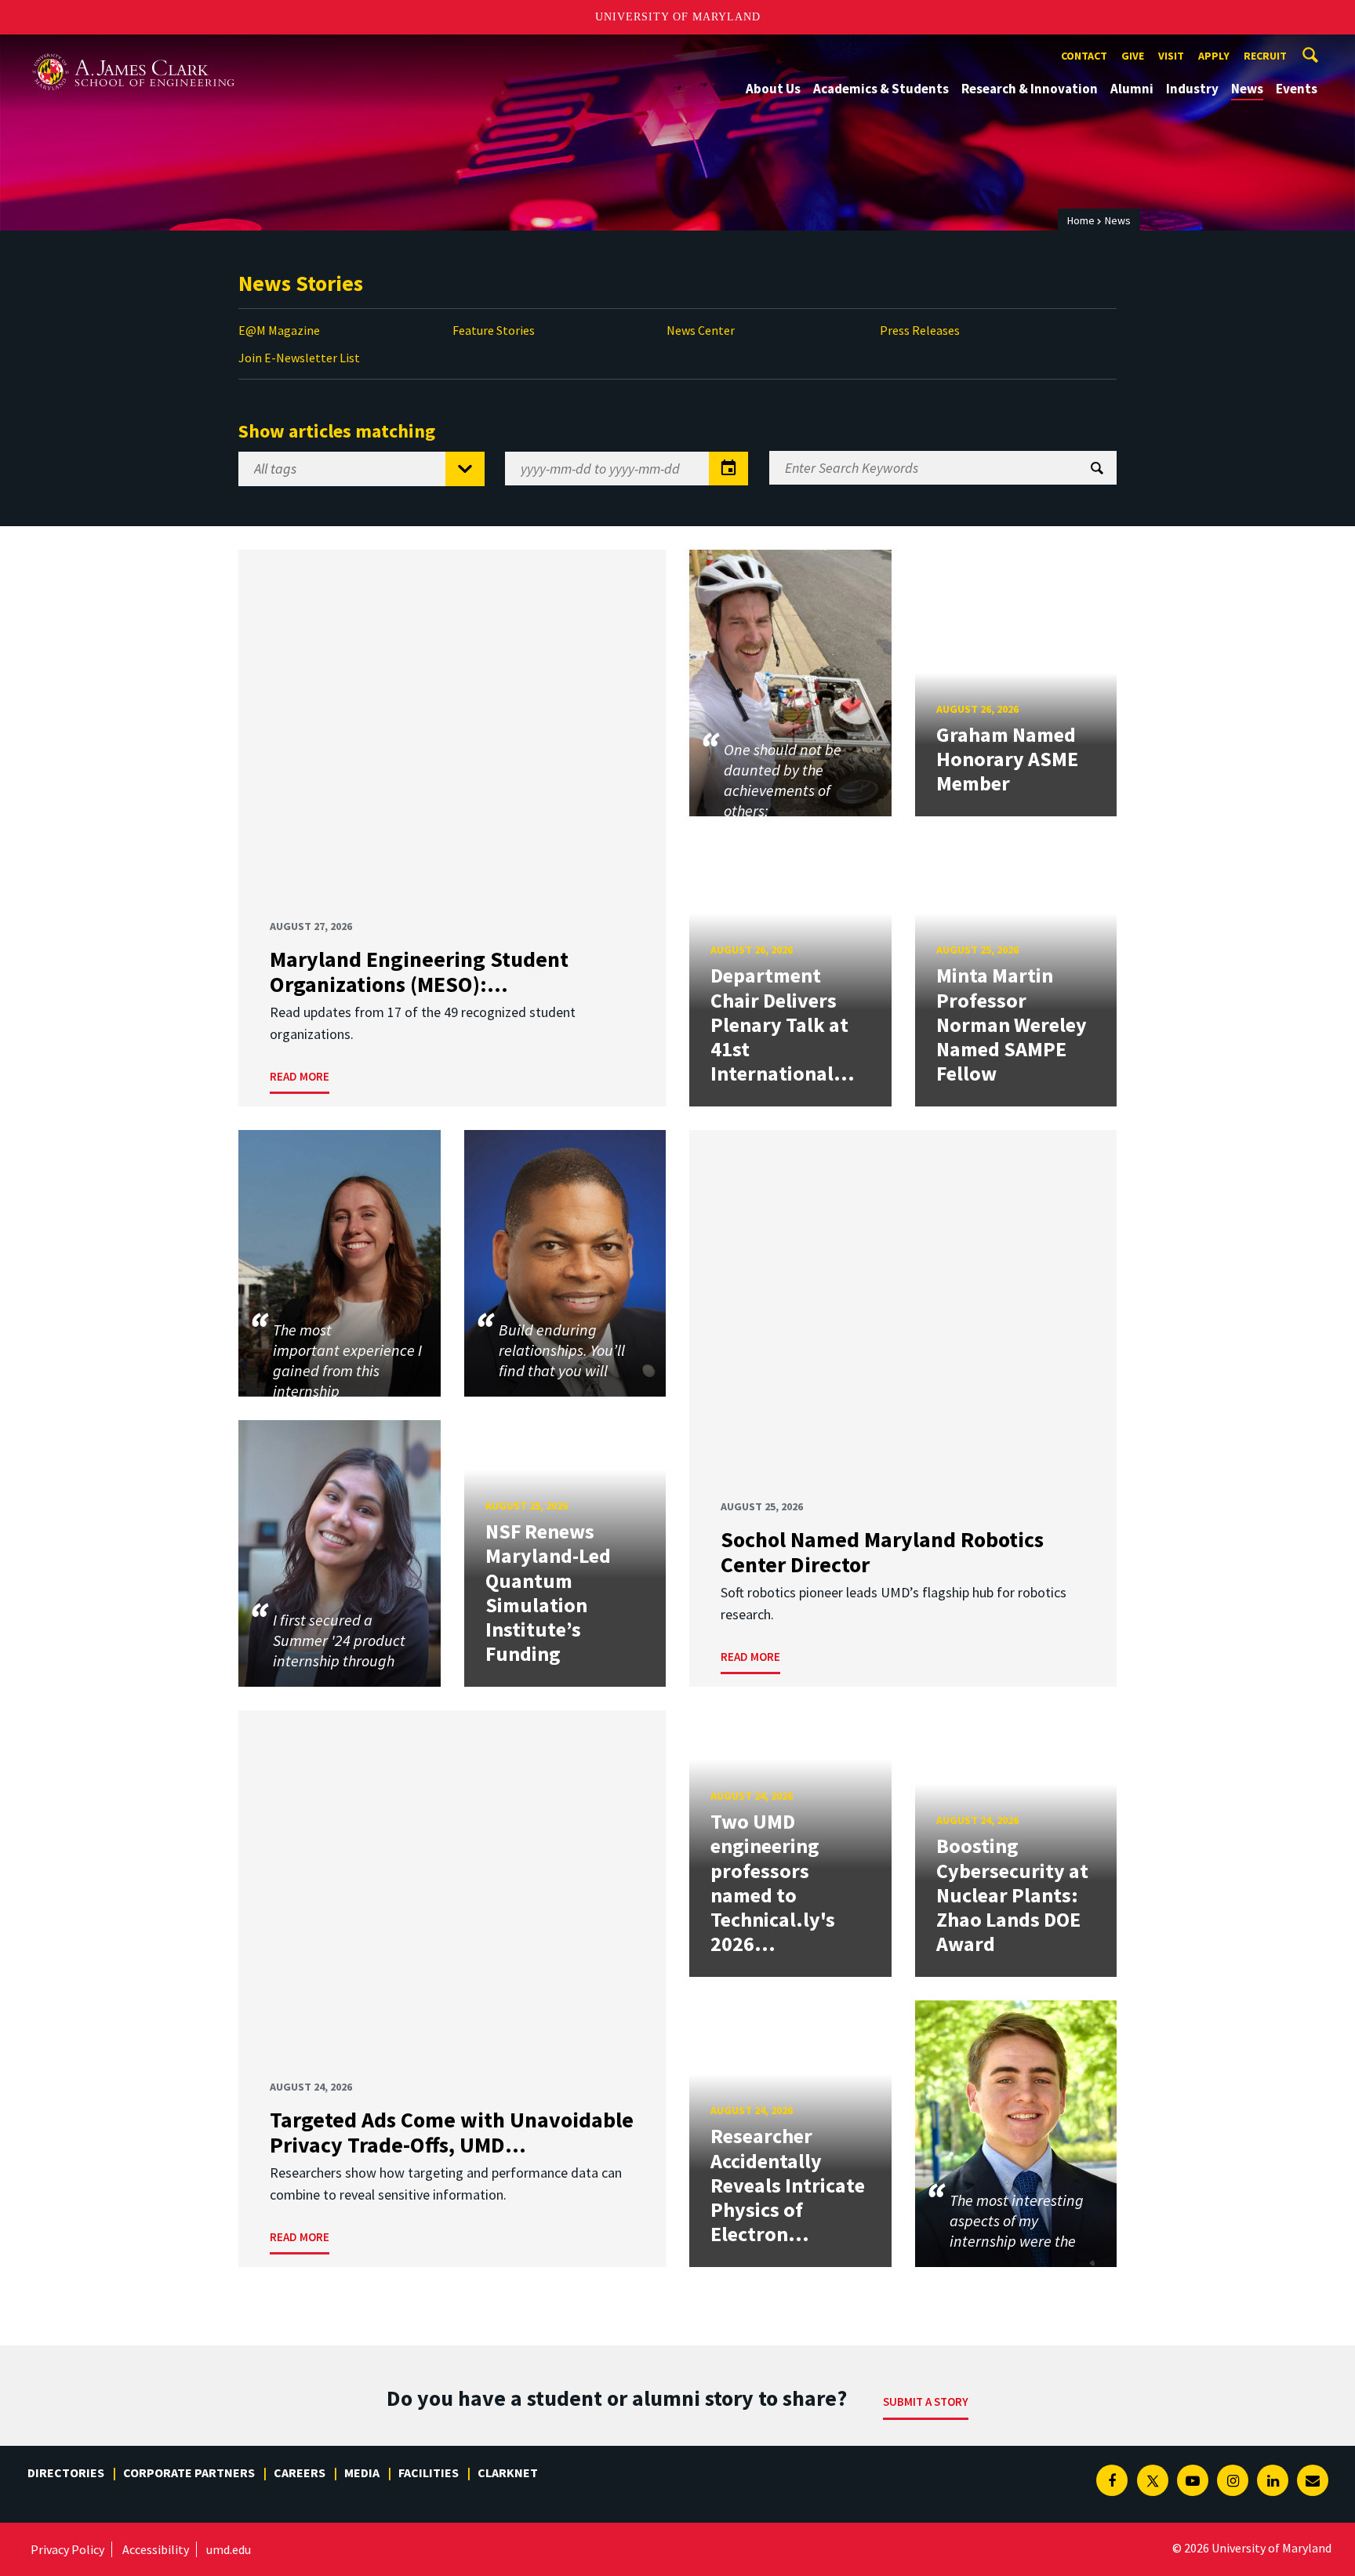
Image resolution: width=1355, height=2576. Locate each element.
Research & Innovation (1030, 89)
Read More (300, 1076)
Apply (1214, 56)
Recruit (1265, 56)
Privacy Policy (67, 2549)
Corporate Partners (189, 2472)
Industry (1192, 89)
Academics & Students (881, 89)
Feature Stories (494, 330)
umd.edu (229, 2549)
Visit (1171, 56)
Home (1081, 220)
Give (1133, 56)
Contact (1084, 56)
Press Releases (920, 330)
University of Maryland (678, 17)
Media (362, 2472)
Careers (300, 2472)
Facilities (429, 2472)
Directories (66, 2472)
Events (1297, 89)
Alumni (1132, 89)
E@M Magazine (279, 330)
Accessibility (156, 2549)
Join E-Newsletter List (299, 358)
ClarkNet (508, 2472)
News (1247, 89)
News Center (701, 330)
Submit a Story (926, 2402)
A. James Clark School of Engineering (133, 49)
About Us (773, 89)
